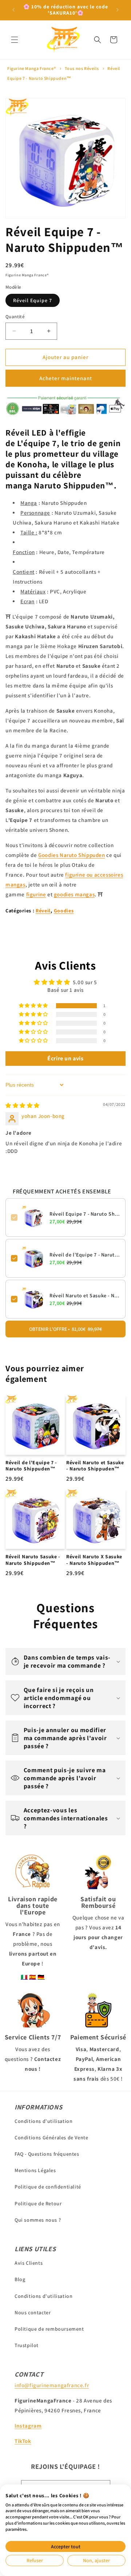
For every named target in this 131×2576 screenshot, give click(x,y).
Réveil (43, 911)
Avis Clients (29, 2263)
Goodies (64, 911)
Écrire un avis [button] (65, 1058)
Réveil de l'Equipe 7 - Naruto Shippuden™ (85, 1255)
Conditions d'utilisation (43, 2121)
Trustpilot (27, 2345)
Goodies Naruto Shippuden (72, 855)
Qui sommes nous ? (38, 2220)
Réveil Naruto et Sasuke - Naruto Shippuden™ (85, 1295)
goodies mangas (74, 894)
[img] (23, 1105)
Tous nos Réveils (82, 68)
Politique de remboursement (49, 2329)
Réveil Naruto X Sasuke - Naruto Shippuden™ (94, 1560)
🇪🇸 (33, 1977)
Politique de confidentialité (48, 2187)
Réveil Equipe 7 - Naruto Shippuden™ (85, 1214)
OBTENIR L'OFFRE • (65, 1329)
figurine (36, 894)
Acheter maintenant (66, 378)
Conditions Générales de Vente (51, 2137)
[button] (15, 40)
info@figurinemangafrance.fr (52, 2385)
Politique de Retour (38, 2203)
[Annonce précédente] (13, 10)
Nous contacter (33, 2312)
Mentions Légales (35, 2170)
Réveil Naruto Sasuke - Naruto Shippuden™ (33, 1560)
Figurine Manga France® (31, 68)
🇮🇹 (24, 1977)
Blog (20, 2279)
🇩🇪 (41, 1977)
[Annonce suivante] (118, 10)
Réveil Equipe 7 (33, 300)
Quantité (15, 317)
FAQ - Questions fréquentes (47, 2154)
